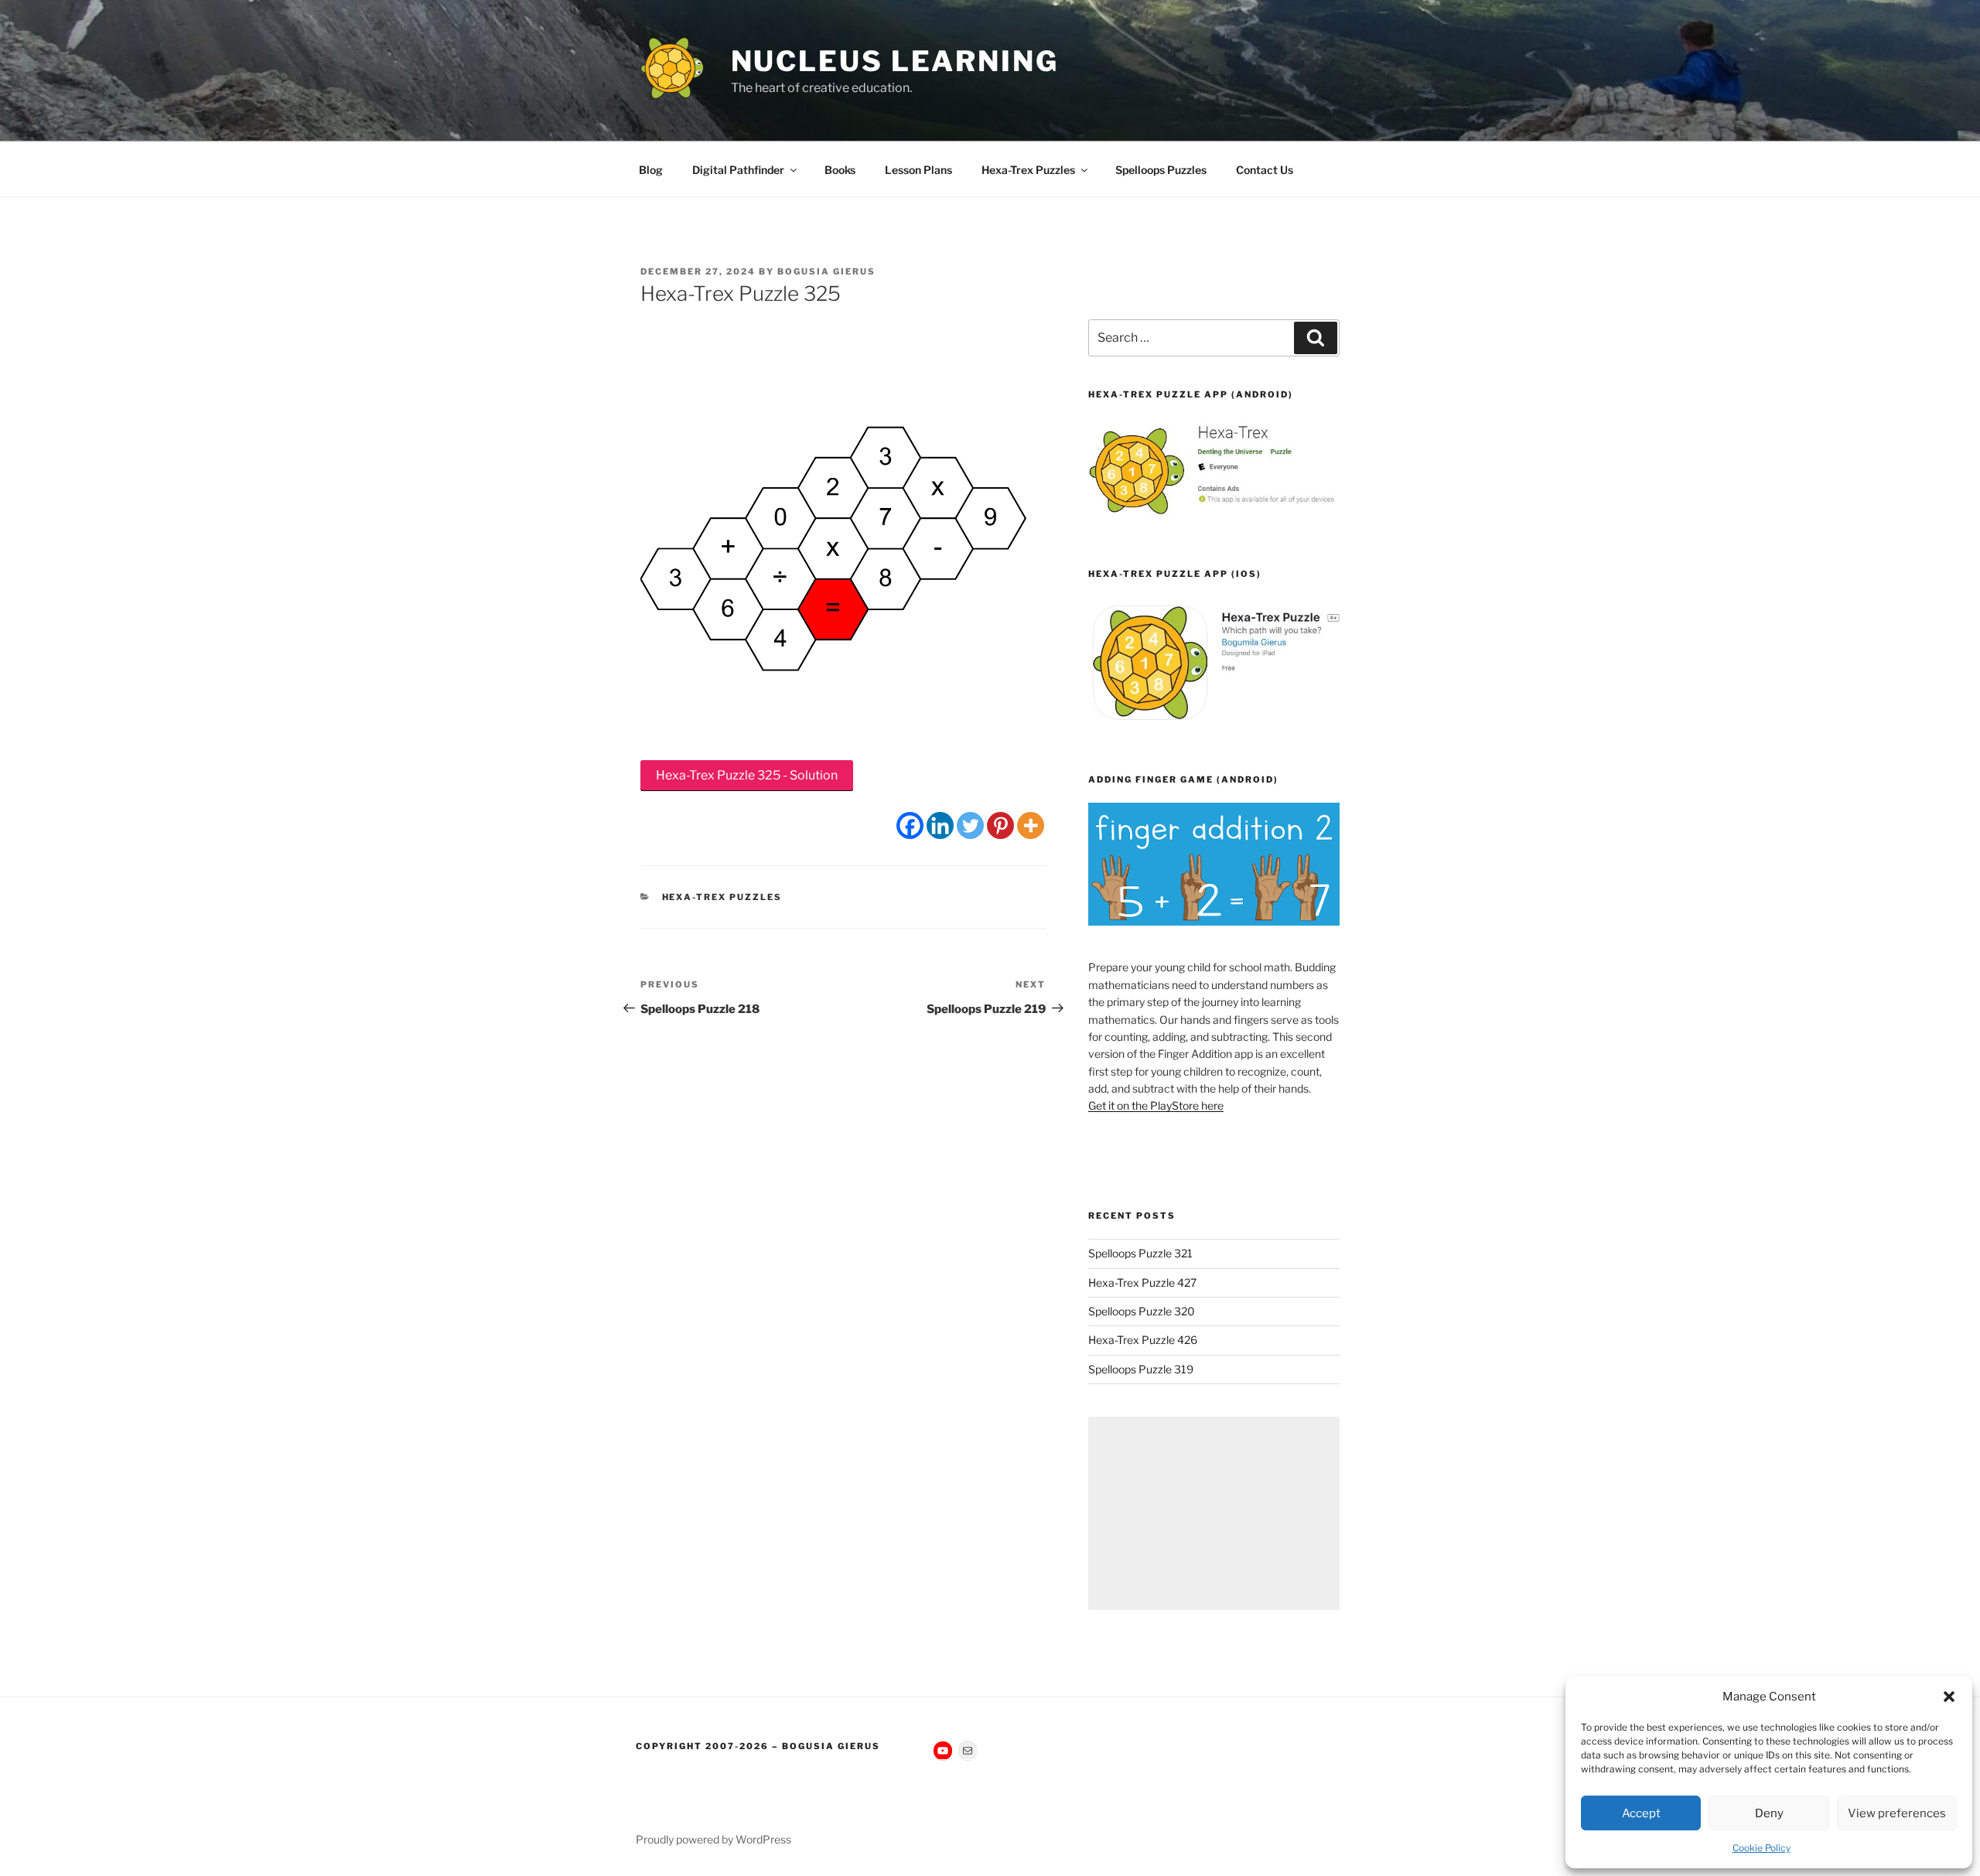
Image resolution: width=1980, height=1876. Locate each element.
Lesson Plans (918, 170)
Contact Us (1265, 170)
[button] (1949, 1697)
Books (840, 170)
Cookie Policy (1762, 1848)
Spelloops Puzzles (1161, 170)
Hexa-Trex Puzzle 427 (1142, 1283)
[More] (1031, 825)
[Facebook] (910, 825)
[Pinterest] (1000, 825)
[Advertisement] (1214, 1513)
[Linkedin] (940, 825)
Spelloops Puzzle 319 (1141, 1369)
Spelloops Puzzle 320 (1142, 1311)
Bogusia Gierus (826, 271)
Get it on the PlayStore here (1156, 1105)
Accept (1641, 1813)
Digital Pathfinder (738, 170)
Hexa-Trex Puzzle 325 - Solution (747, 775)
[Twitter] (970, 825)
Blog (651, 170)
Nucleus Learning (895, 61)
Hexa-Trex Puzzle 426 (1143, 1340)
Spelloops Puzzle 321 (1140, 1253)
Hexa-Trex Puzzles (1028, 170)
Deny (1769, 1813)
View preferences (1897, 1813)
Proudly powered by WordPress (713, 1839)
